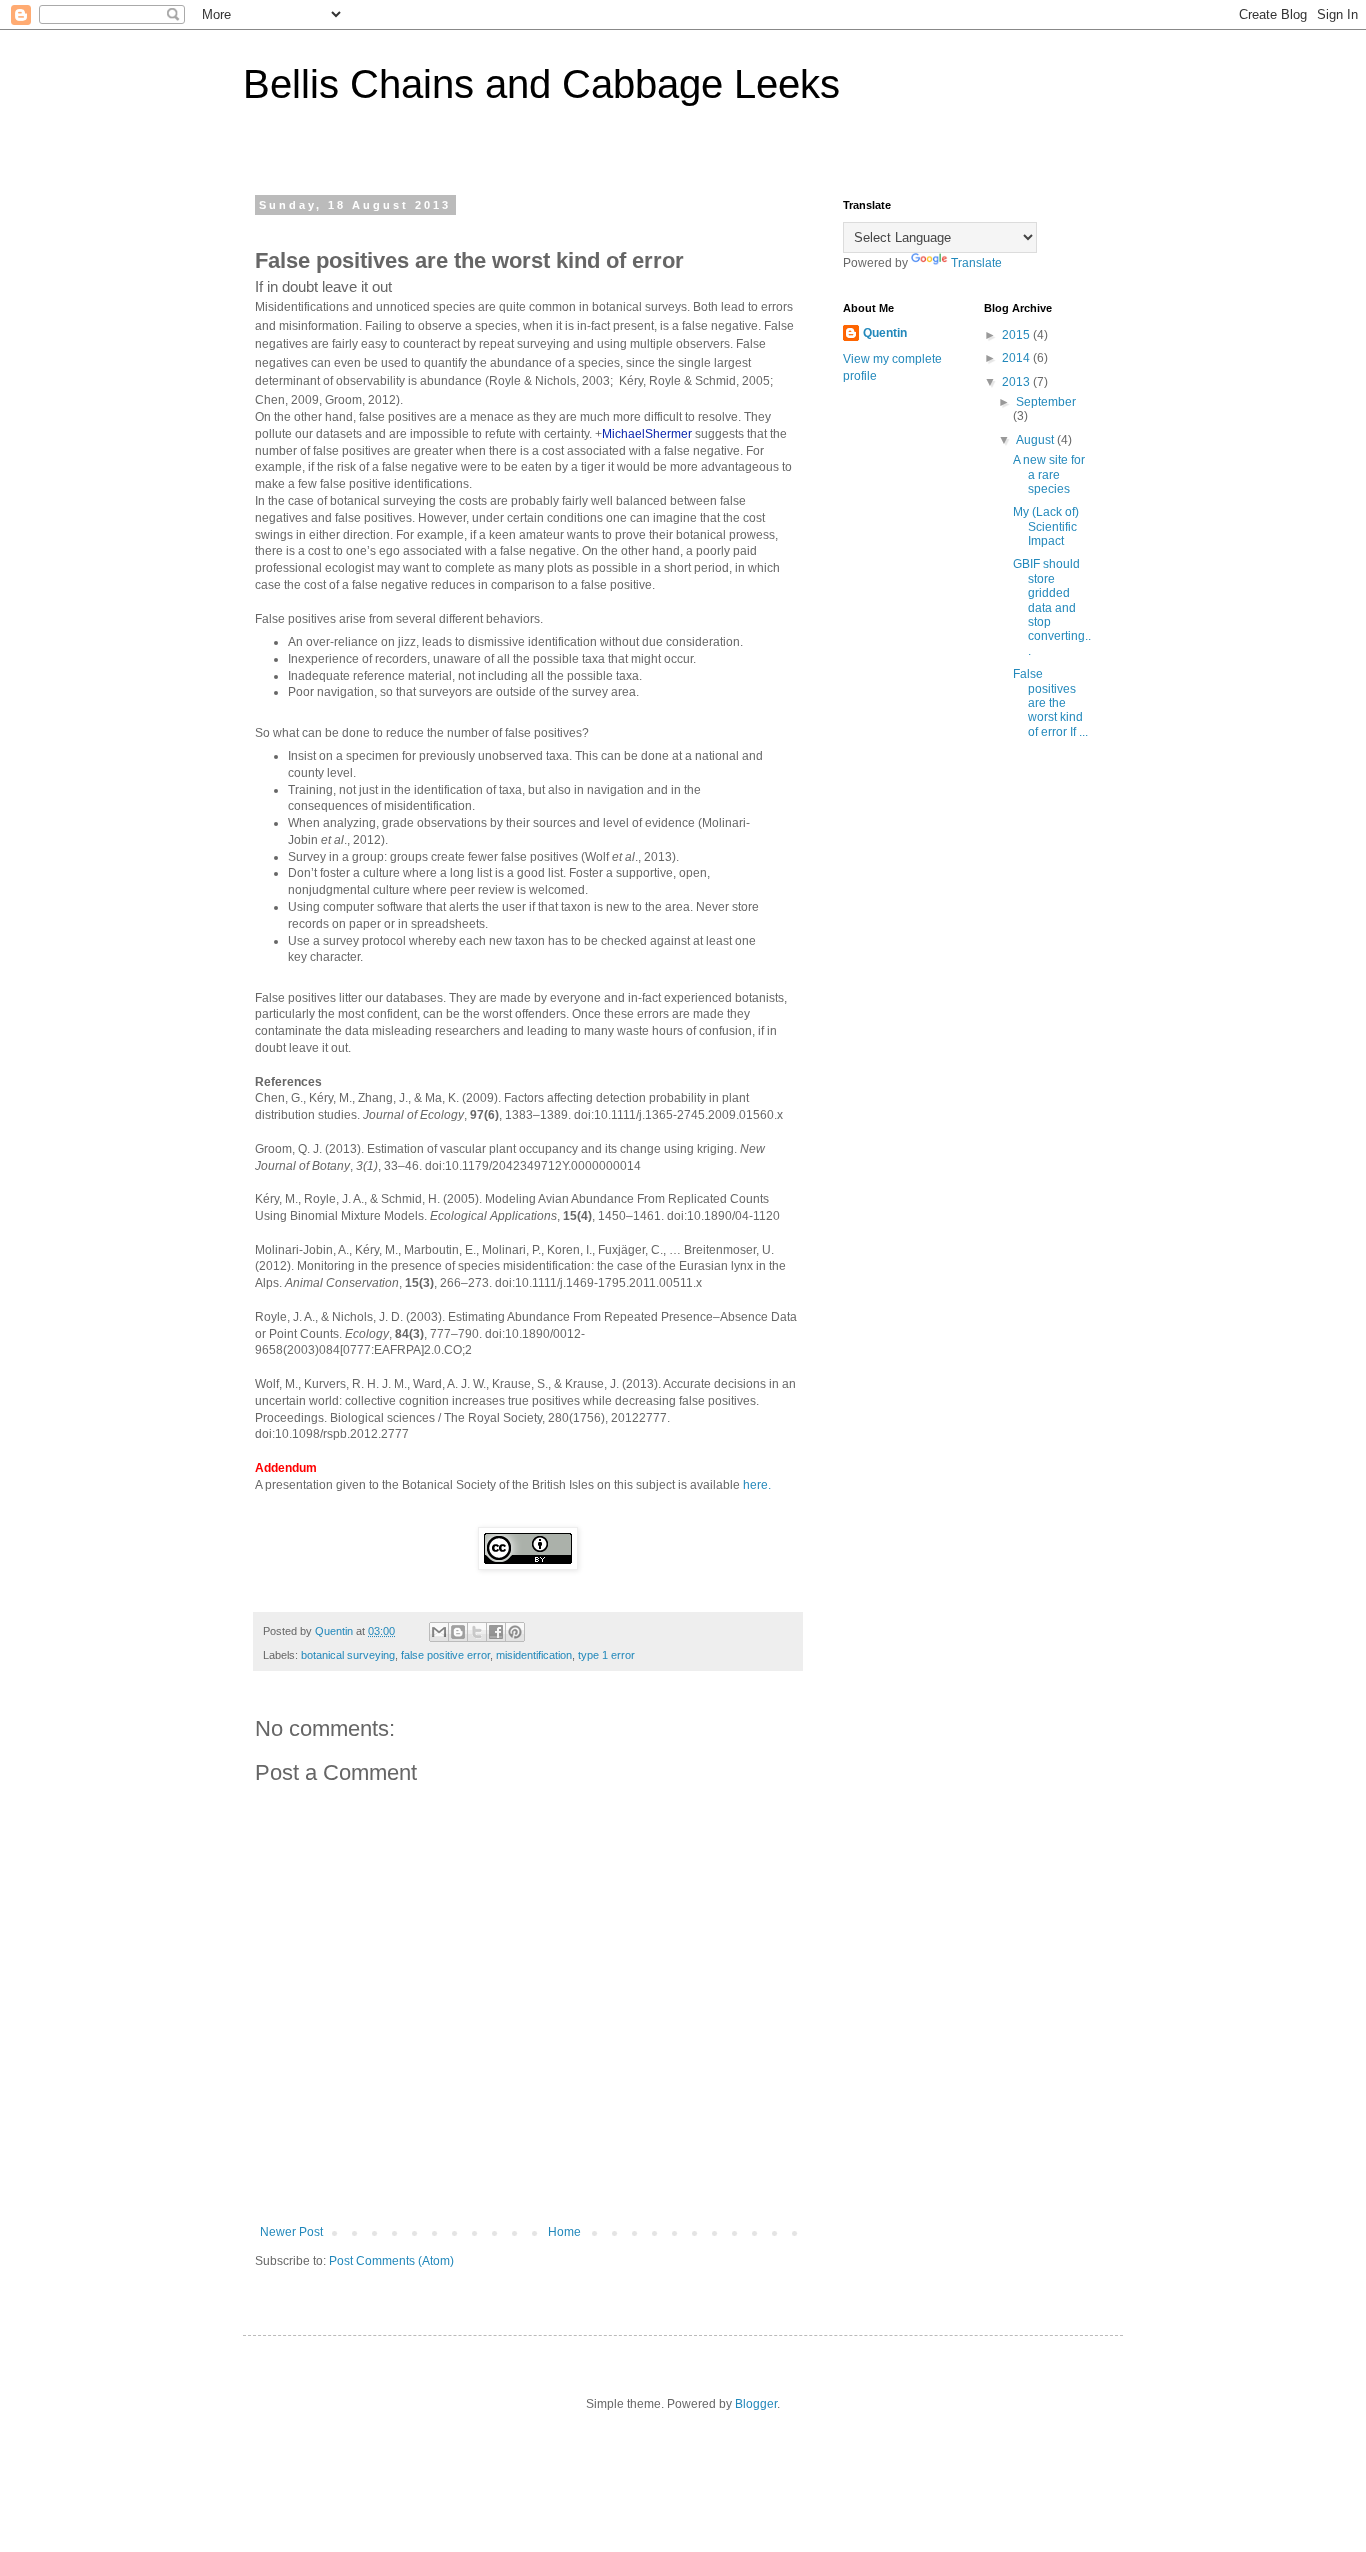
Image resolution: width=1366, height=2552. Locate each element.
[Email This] (439, 1632)
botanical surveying (348, 1655)
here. (757, 1485)
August (1036, 440)
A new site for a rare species (1049, 474)
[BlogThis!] (458, 1632)
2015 (1017, 335)
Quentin (885, 333)
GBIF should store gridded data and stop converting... (1052, 607)
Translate (976, 263)
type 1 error (606, 1655)
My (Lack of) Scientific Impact (1046, 526)
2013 (1017, 382)
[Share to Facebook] (496, 1632)
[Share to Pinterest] (515, 1632)
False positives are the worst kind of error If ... (1050, 703)
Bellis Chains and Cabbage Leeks (541, 84)
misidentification (534, 1655)
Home (564, 2232)
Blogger (756, 2404)
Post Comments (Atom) (391, 2261)
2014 (1017, 358)
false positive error (445, 1655)
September (1046, 402)
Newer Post (291, 2232)
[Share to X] (477, 1632)
